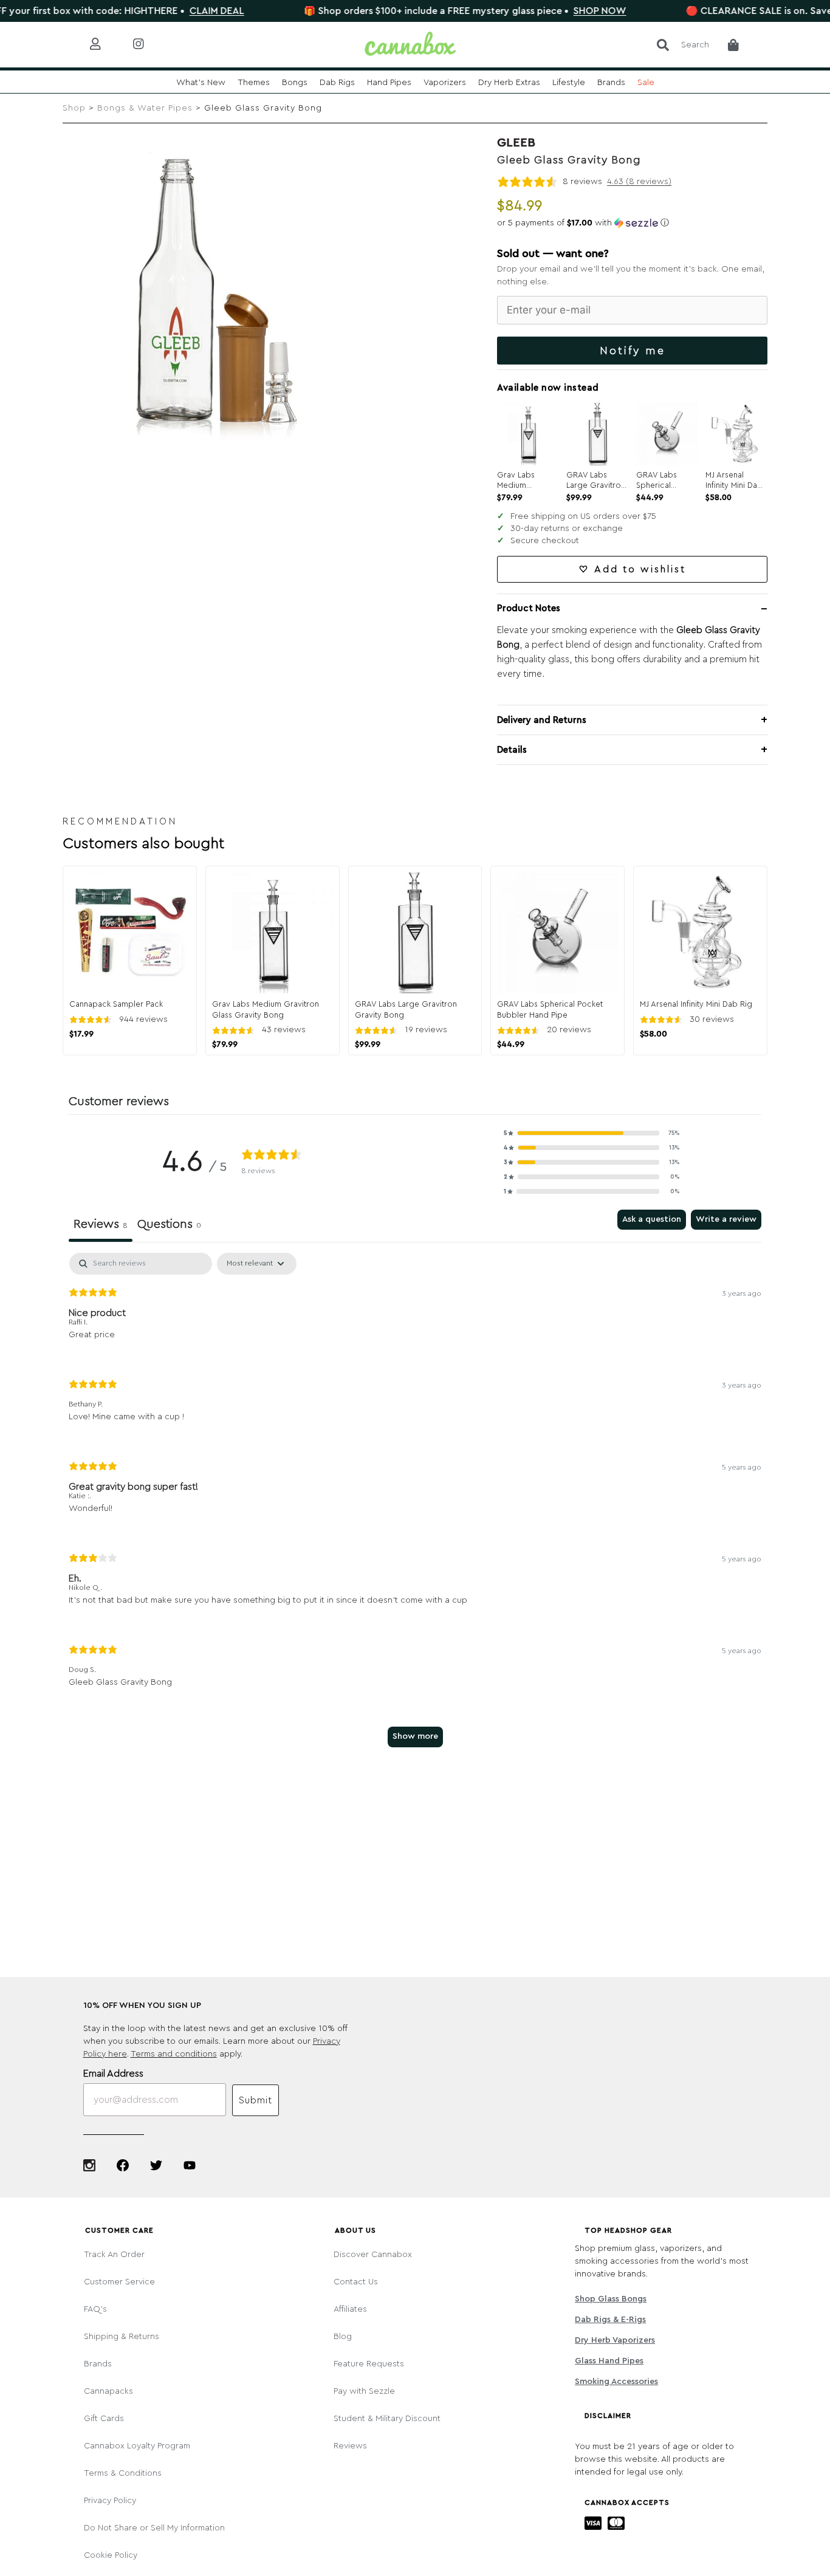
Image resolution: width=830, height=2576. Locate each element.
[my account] (105, 45)
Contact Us (356, 2282)
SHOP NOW (545, 11)
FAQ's (95, 2309)
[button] (632, 223)
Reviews (350, 2446)
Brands (98, 2364)
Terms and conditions (174, 2054)
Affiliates (350, 2309)
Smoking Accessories (616, 2382)
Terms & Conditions (123, 2473)
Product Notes (529, 608)
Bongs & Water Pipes (145, 108)
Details (512, 750)
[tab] (169, 1226)
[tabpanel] (415, 1506)
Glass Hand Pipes (609, 2361)
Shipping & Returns (122, 2337)
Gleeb (516, 143)
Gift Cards (104, 2419)
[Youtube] (190, 2165)
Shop (74, 108)
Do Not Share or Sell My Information (154, 2528)
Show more (415, 1736)
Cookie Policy (111, 2555)
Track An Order (114, 2255)
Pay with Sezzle (364, 2391)
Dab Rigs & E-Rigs (610, 2320)
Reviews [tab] (101, 1224)
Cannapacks (108, 2391)
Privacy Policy (110, 2501)
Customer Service (119, 2282)
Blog (343, 2337)
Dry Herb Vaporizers (615, 2340)
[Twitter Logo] (156, 2165)
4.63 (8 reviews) (639, 182)
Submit (256, 2100)
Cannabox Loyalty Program (137, 2446)
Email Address (113, 2074)
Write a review (726, 1219)
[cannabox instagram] (148, 45)
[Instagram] (89, 2165)
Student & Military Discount (387, 2419)
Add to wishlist (640, 569)
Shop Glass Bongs (611, 2299)
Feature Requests (369, 2364)
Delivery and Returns (542, 720)
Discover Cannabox (373, 2255)
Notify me (633, 351)
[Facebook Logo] (123, 2165)
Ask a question (652, 1219)
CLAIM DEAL (162, 11)
